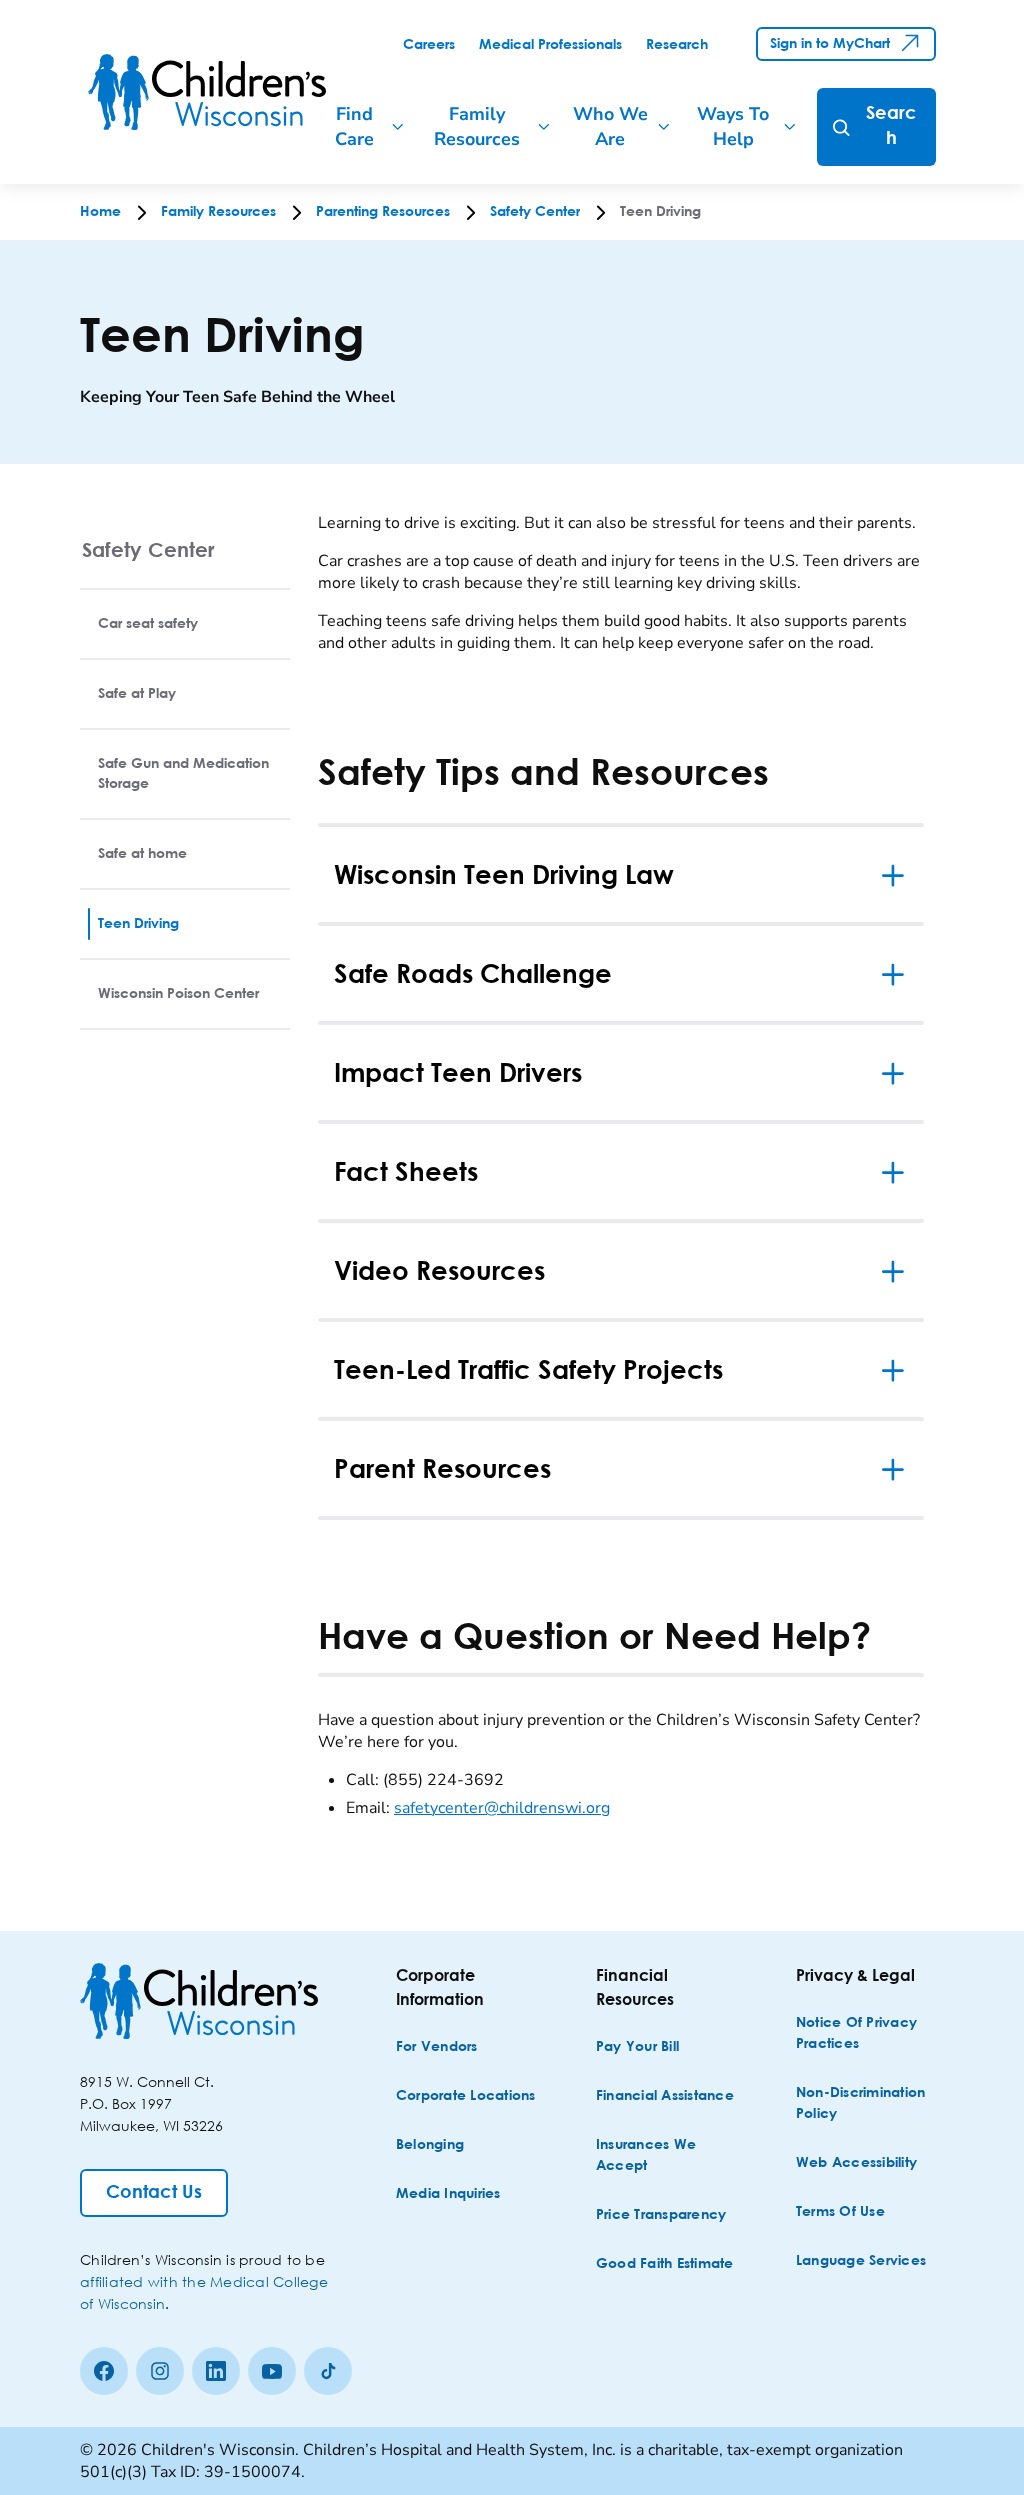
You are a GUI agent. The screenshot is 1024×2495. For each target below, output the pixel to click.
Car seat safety (148, 624)
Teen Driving (138, 924)
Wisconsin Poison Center (178, 994)
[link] (429, 45)
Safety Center (148, 549)
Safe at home (142, 854)
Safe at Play (137, 694)
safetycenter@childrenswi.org (502, 1808)
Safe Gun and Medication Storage (183, 774)
